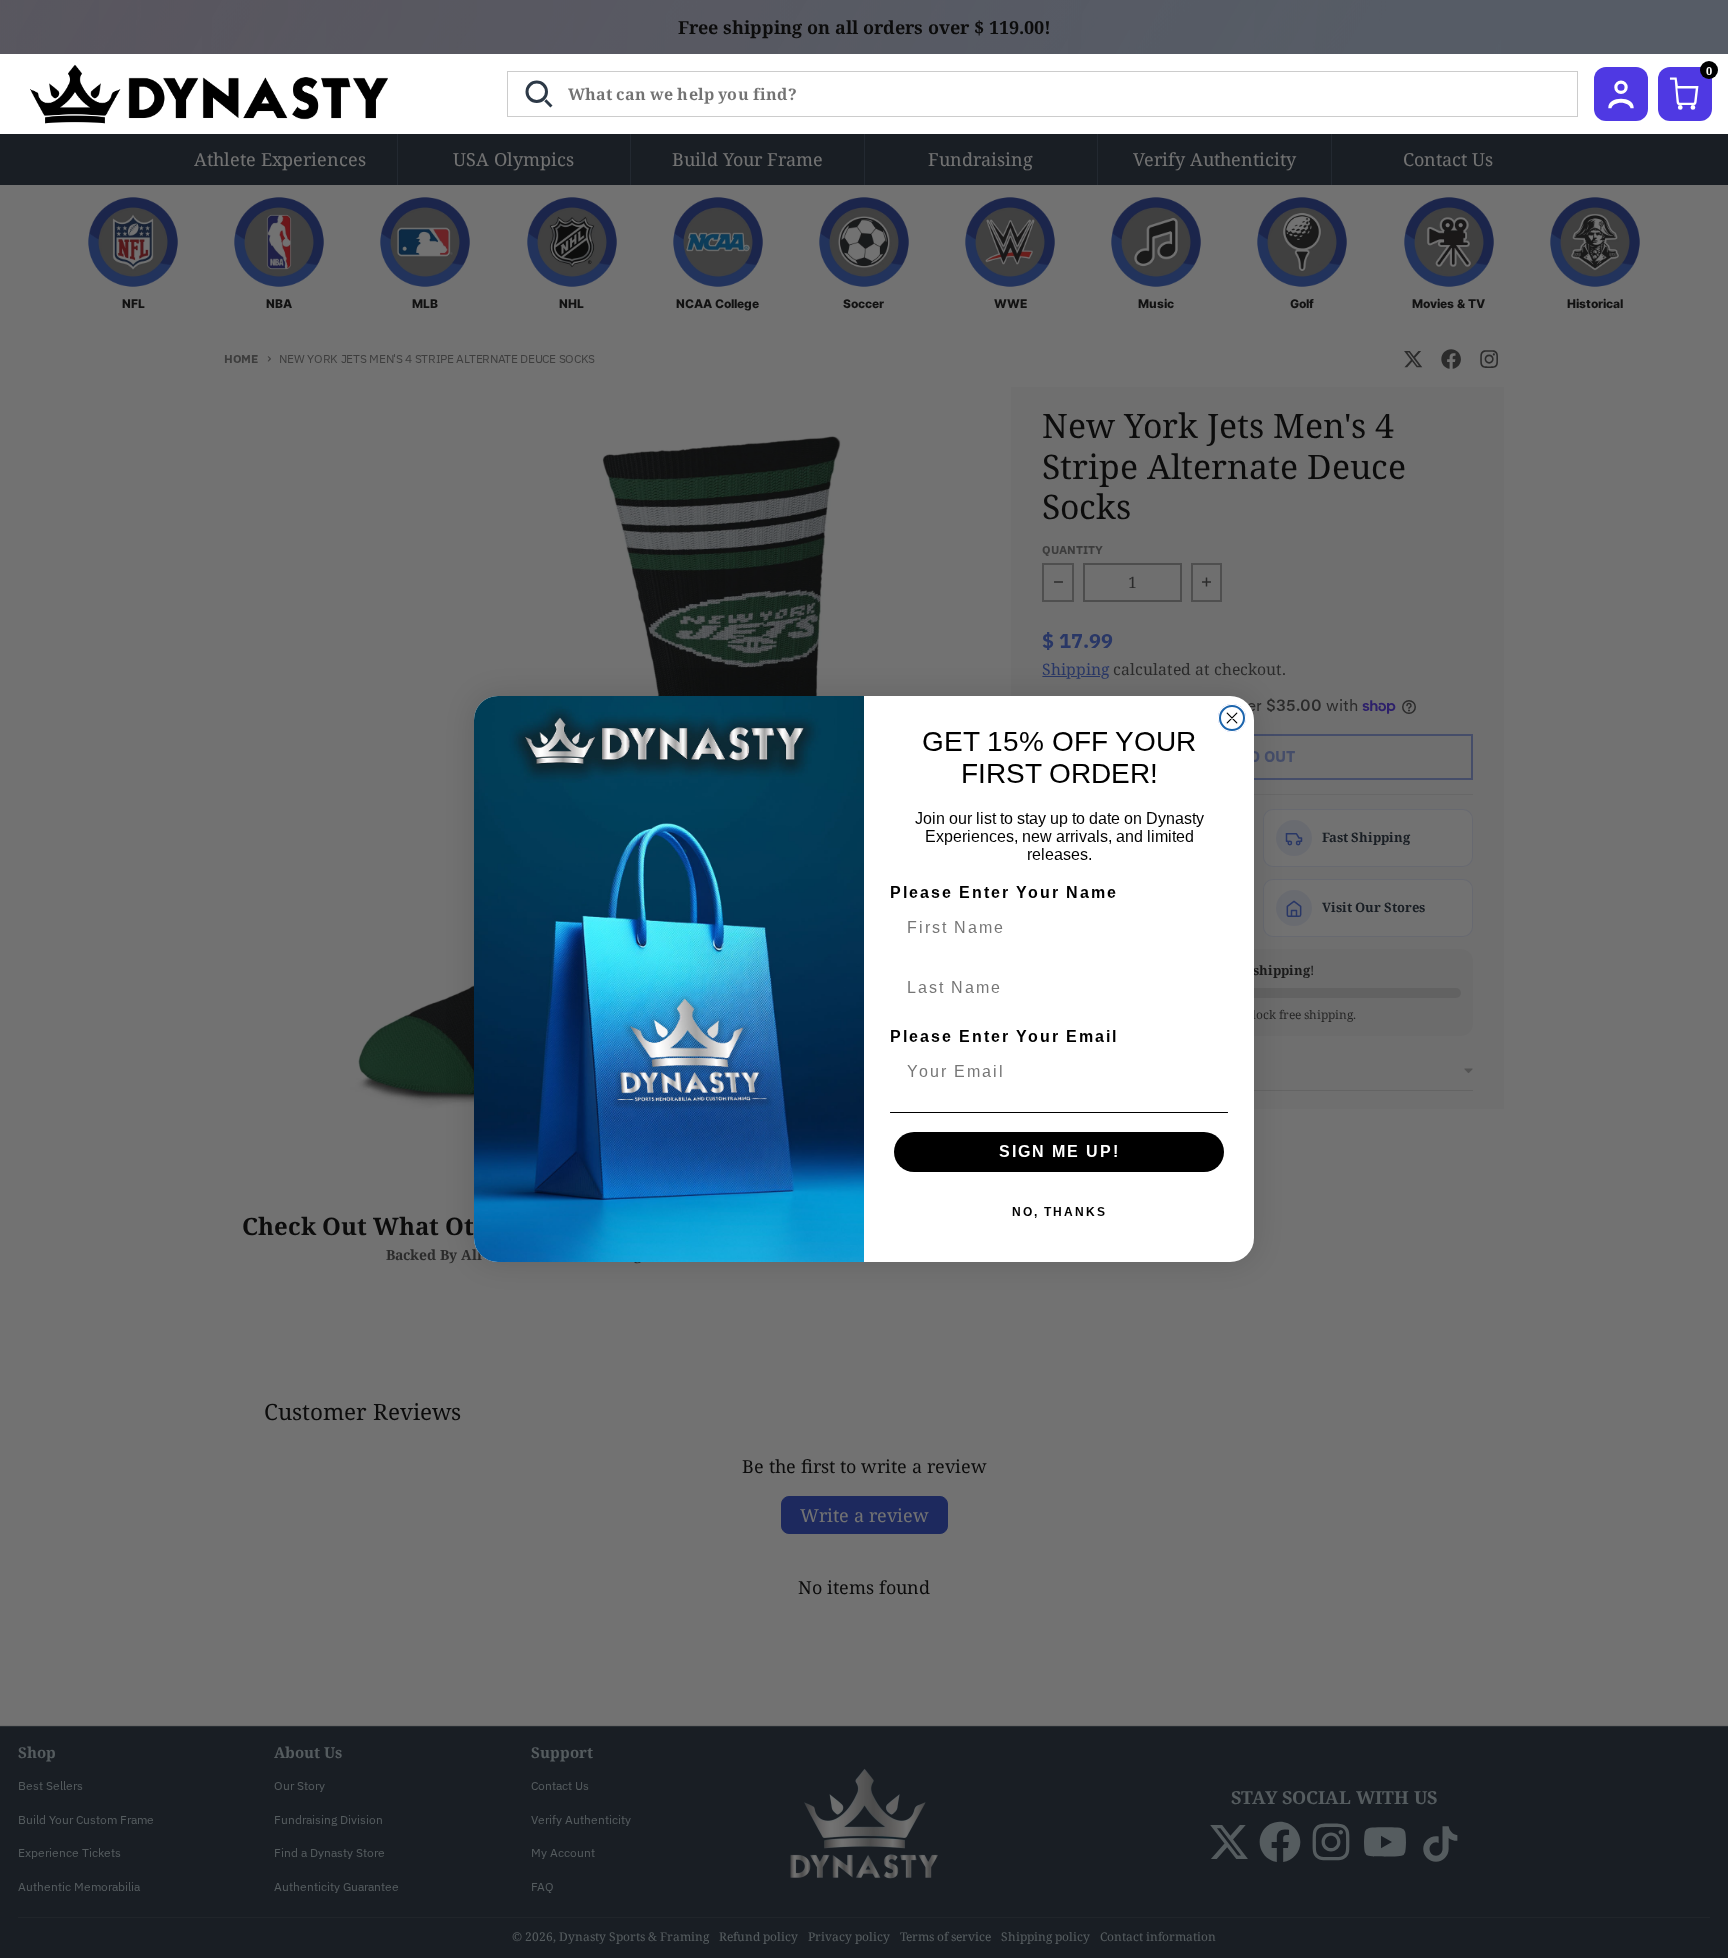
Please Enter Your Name (1004, 892)
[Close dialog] (1232, 718)
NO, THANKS (1059, 1212)
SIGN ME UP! (1059, 1151)
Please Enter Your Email (1004, 1036)
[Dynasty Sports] (235, 94)
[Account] (1621, 94)
